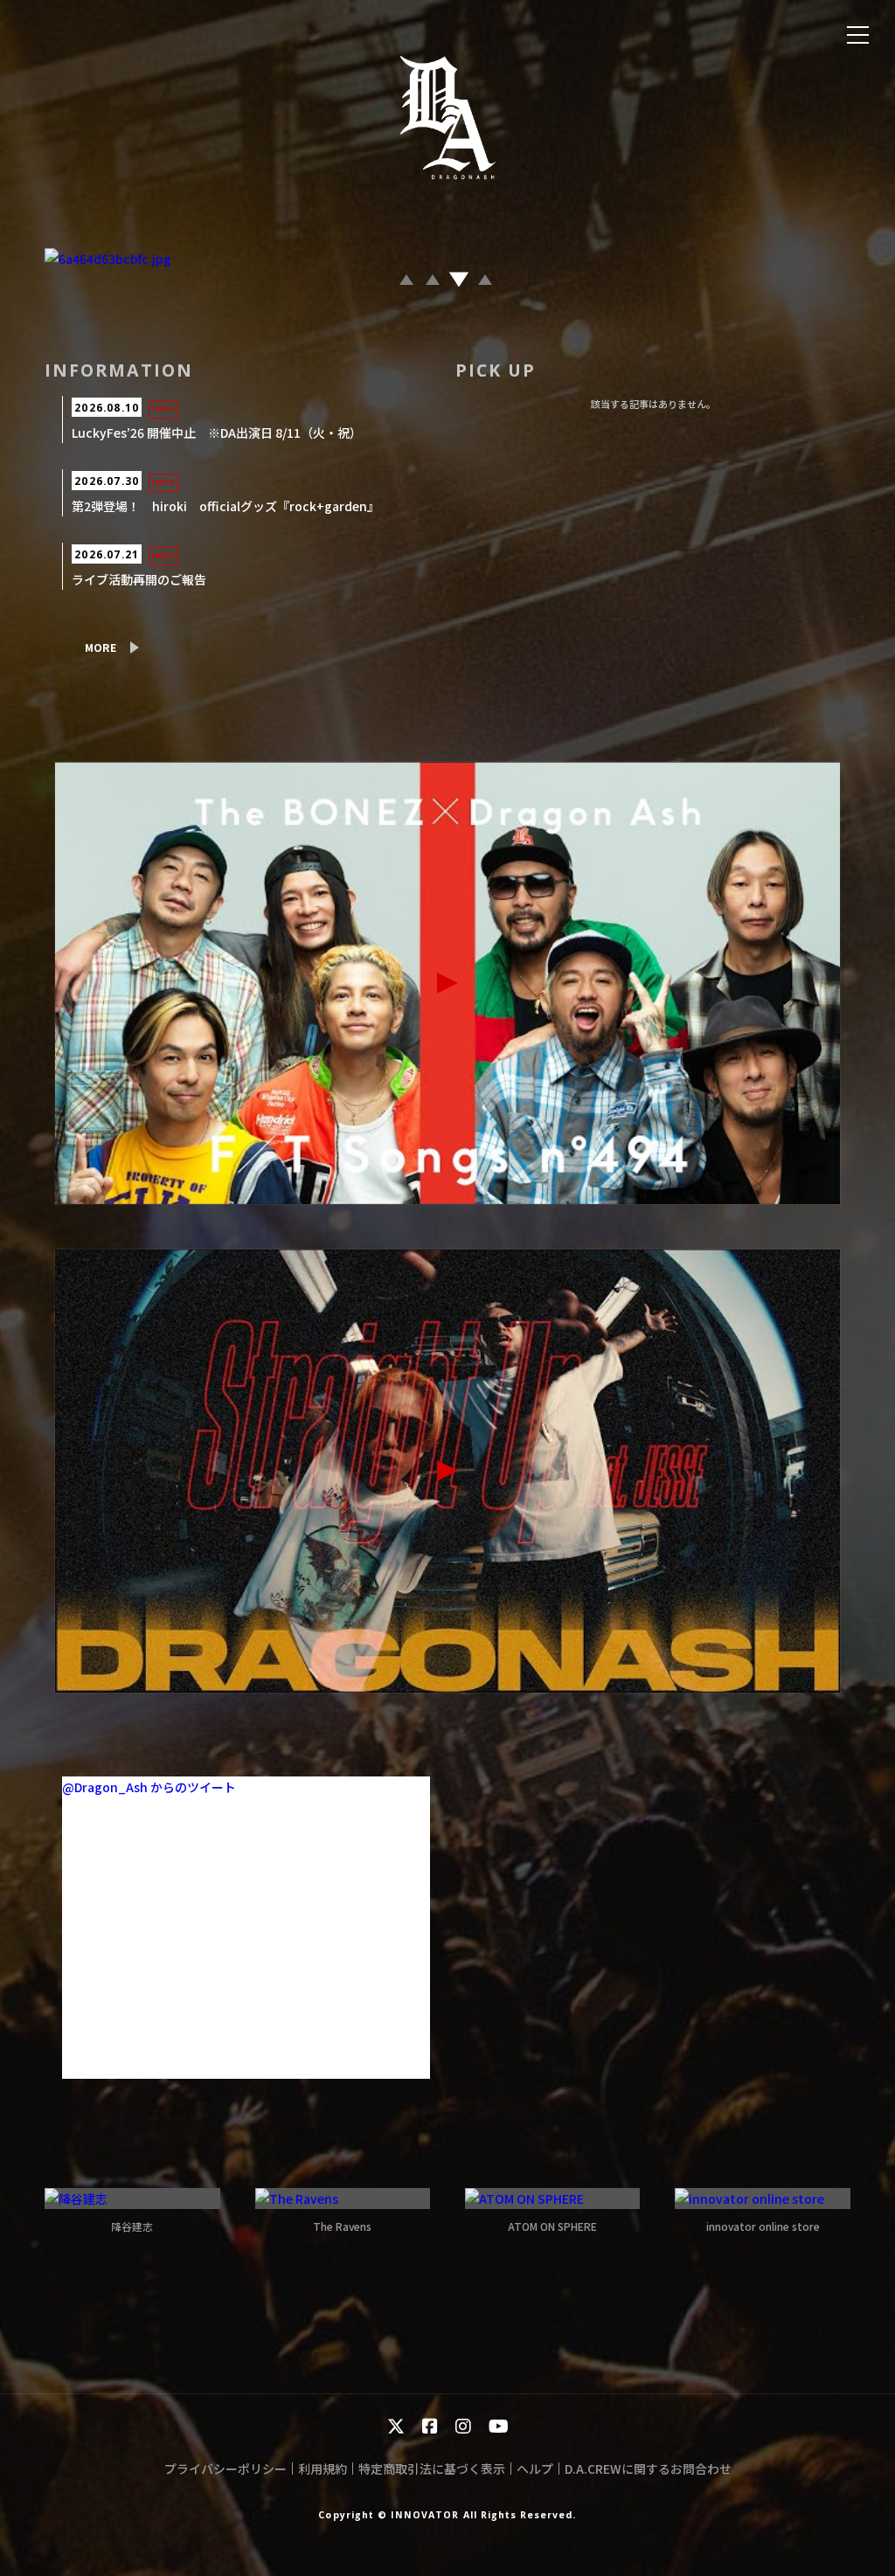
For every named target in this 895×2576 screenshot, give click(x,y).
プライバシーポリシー (225, 2469)
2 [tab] (434, 283)
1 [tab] (408, 283)
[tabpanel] (447, 259)
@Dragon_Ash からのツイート (149, 1787)
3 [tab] (461, 283)
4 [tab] (487, 283)
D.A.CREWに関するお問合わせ (648, 2469)
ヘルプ (535, 2469)
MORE (100, 647)
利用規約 (323, 2469)
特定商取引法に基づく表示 (432, 2469)
